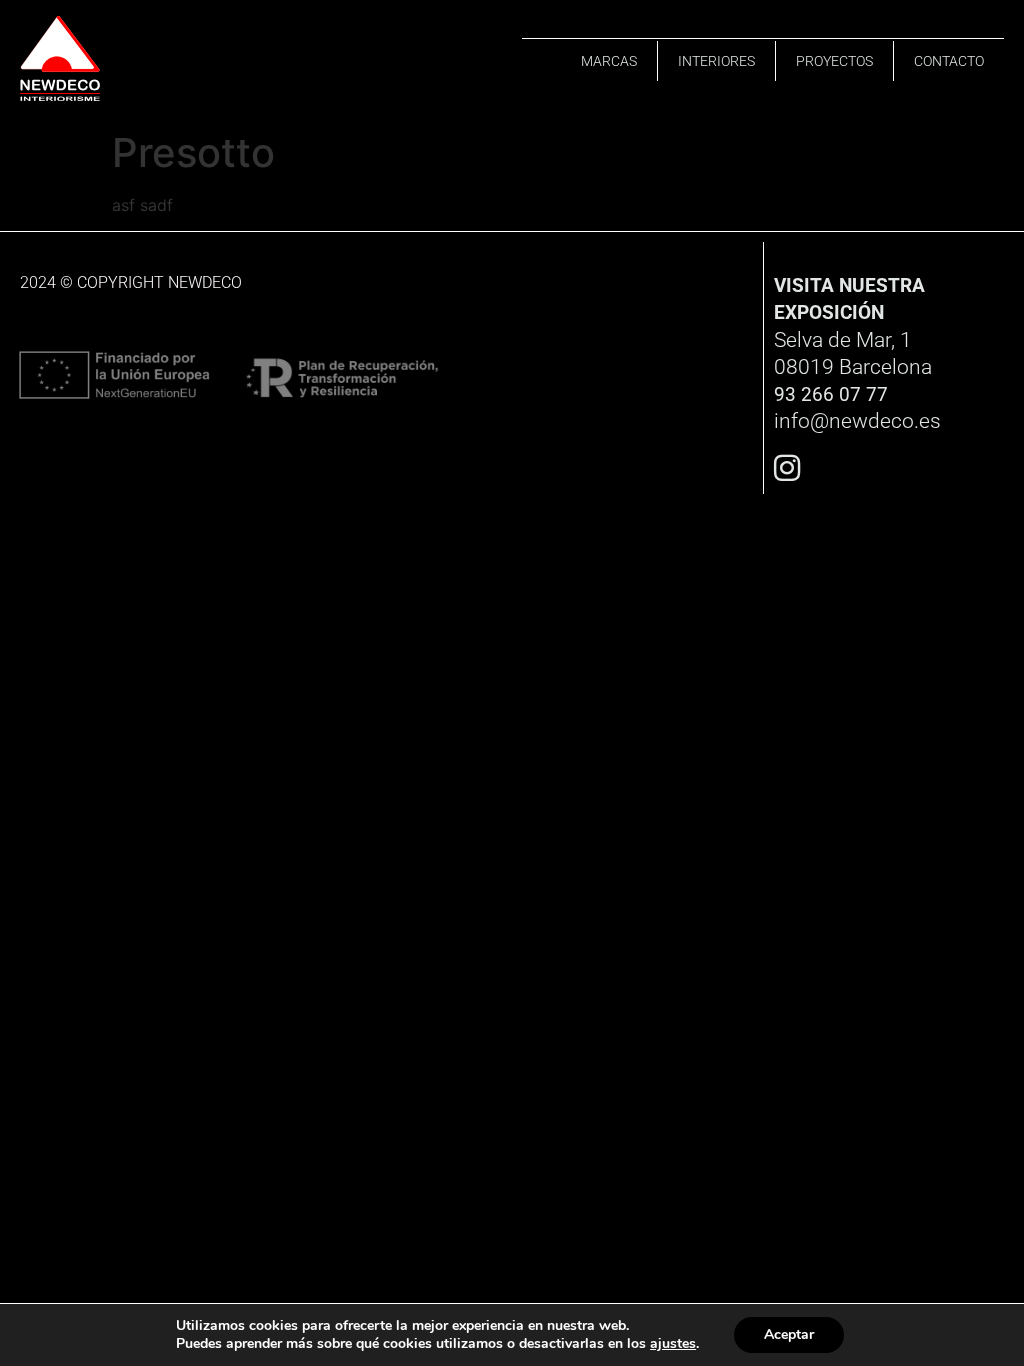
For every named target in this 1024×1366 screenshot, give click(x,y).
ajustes (673, 1344)
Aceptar (789, 1334)
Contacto (949, 61)
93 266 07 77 (831, 394)
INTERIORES (716, 61)
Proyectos (834, 61)
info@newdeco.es (857, 421)
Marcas (609, 61)
